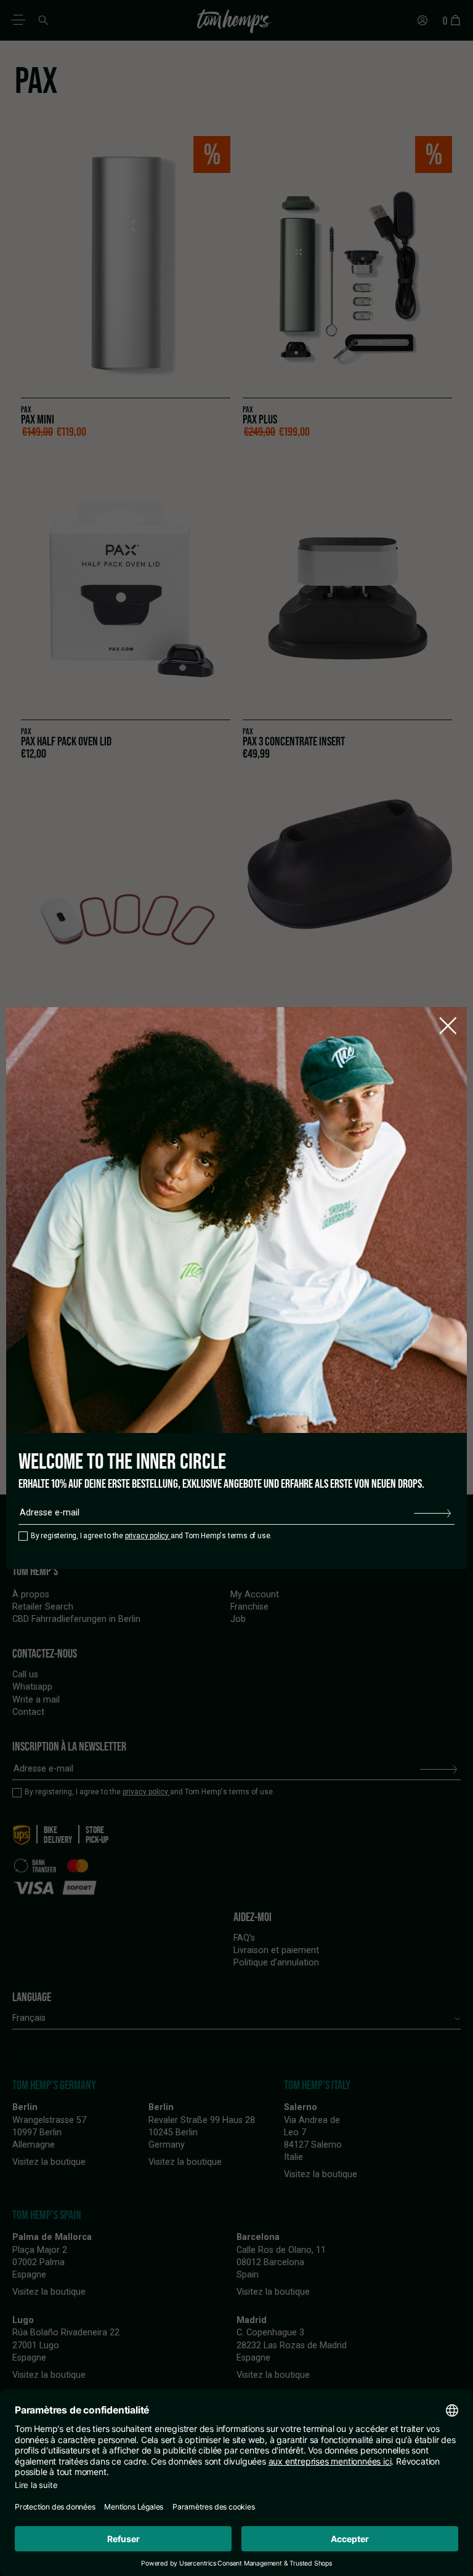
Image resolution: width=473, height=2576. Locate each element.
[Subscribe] (432, 1513)
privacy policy (148, 1536)
